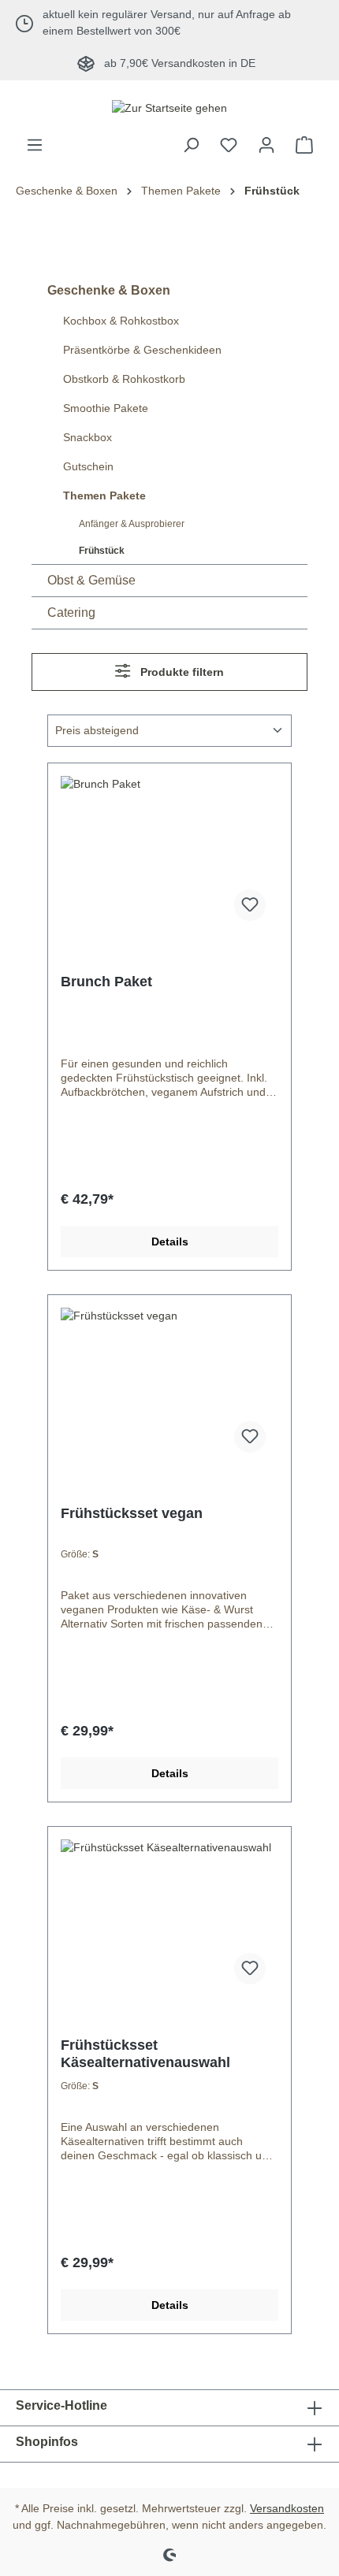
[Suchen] (191, 145)
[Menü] (35, 145)
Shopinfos (47, 2442)
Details (170, 1242)
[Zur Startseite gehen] (169, 108)
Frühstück (102, 551)
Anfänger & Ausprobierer (132, 524)
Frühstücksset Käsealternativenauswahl (145, 2054)
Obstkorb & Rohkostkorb (124, 379)
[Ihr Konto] (266, 145)
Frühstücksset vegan (132, 1513)
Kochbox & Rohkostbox (121, 321)
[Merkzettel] (229, 145)
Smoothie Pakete (106, 408)
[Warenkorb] (304, 145)
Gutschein (88, 466)
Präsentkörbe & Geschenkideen (142, 350)
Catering (71, 612)
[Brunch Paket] (169, 855)
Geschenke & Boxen (109, 290)
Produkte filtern (181, 672)
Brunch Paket (106, 982)
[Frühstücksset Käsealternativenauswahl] (169, 1918)
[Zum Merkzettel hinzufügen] (250, 905)
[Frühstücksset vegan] (169, 1386)
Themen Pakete (104, 496)
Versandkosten (287, 2508)
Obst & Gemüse (91, 580)
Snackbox (88, 437)
